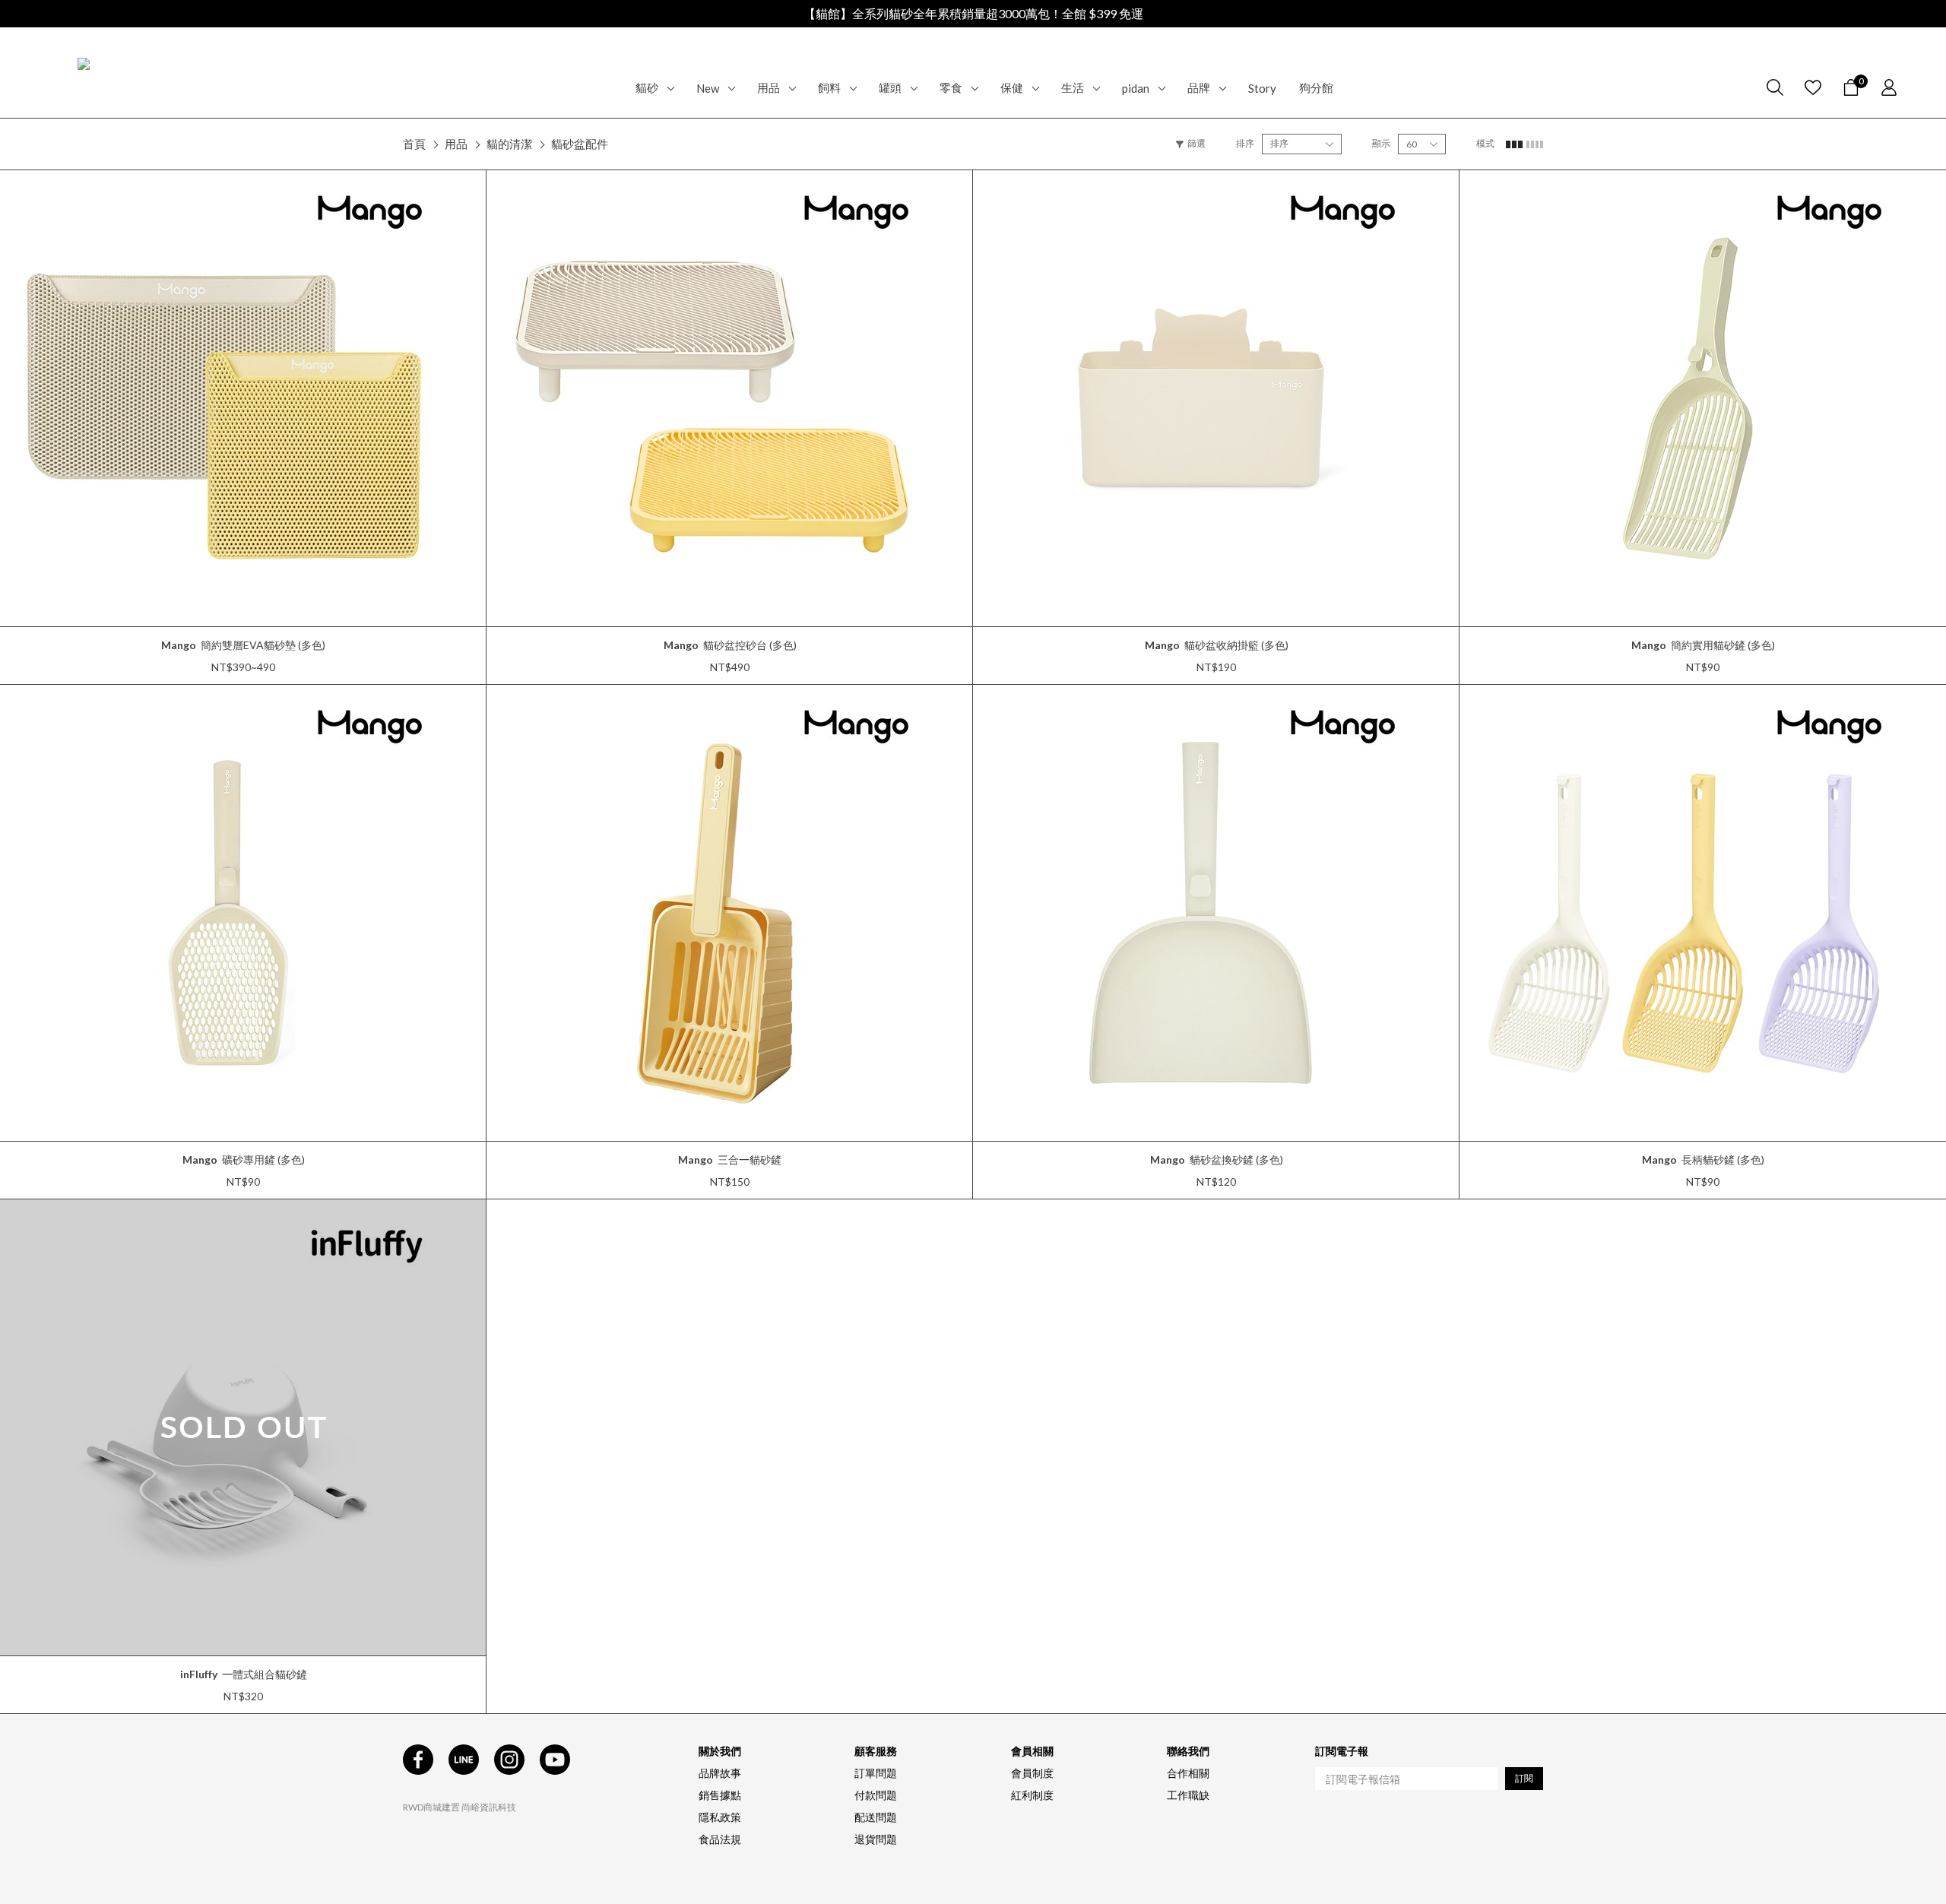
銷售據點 (720, 1795)
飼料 (829, 87)
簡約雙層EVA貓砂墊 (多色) (243, 645)
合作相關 (1188, 1773)
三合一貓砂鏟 (730, 1160)
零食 (951, 87)
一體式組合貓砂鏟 (244, 1674)
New (708, 88)
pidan (1136, 88)
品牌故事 (720, 1773)
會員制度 (1032, 1773)
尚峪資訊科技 (489, 1807)
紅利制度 (1032, 1795)
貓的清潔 (509, 144)
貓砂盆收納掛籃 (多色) (1217, 645)
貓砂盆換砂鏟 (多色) (1217, 1160)
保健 (1012, 87)
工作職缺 (1188, 1795)
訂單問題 (876, 1773)
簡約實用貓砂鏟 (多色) (1703, 645)
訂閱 (1524, 1778)
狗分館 (1316, 87)
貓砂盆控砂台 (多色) (730, 645)
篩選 (1196, 143)
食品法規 (720, 1839)
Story (1262, 88)
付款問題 (876, 1795)
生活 (1073, 87)
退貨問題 (876, 1839)
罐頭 (890, 87)
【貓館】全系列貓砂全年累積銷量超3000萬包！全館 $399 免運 (973, 13)
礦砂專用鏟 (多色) (244, 1160)
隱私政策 (720, 1817)
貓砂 (647, 87)
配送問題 (876, 1817)
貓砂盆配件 (580, 144)
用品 (769, 87)
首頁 (414, 144)
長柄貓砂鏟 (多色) (1703, 1160)
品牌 (1199, 87)
